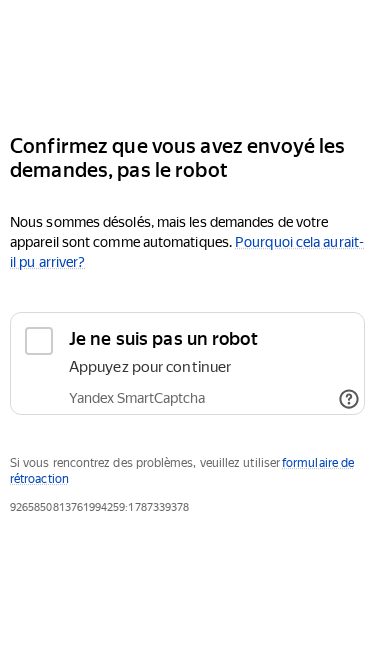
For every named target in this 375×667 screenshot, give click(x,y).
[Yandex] (187, 58)
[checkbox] (187, 363)
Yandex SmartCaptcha (137, 398)
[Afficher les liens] (349, 399)
